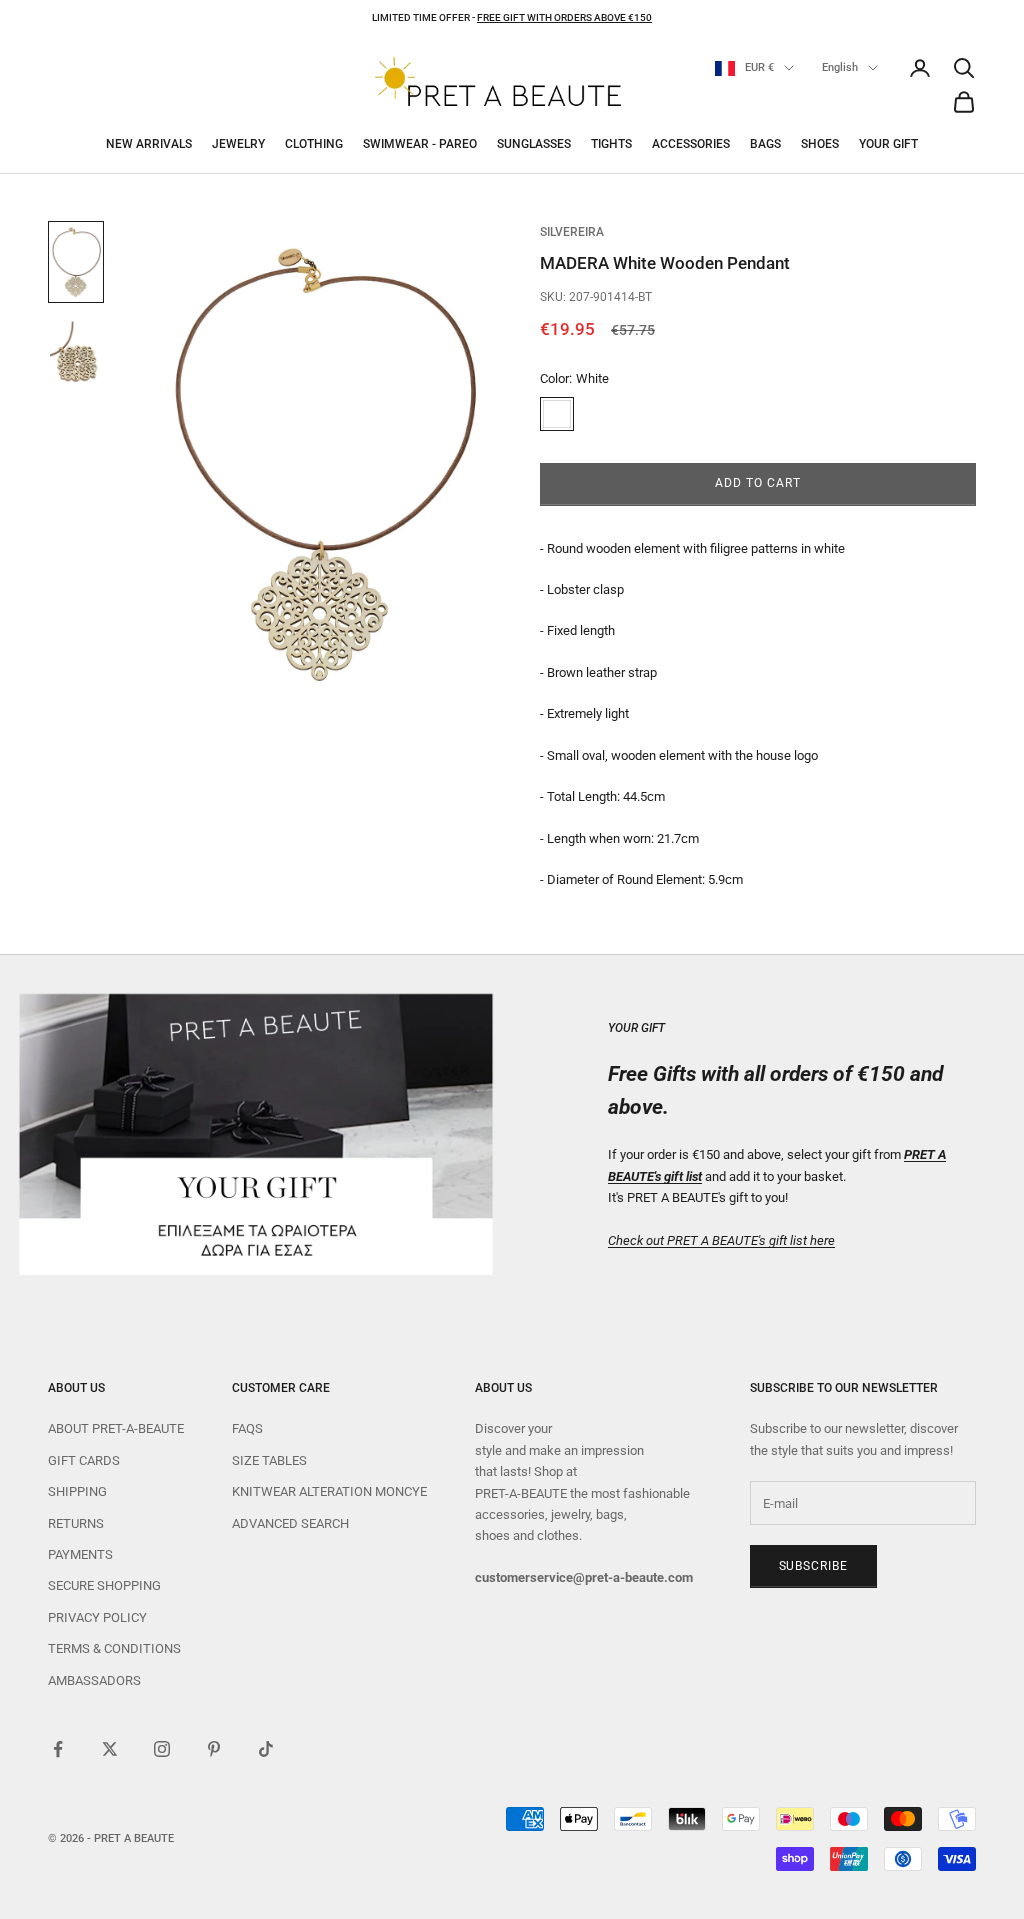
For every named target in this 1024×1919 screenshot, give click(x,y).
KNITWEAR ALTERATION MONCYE (329, 1491)
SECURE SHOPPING (104, 1585)
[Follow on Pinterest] (214, 1749)
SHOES (820, 144)
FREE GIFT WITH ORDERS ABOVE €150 (564, 17)
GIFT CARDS (84, 1460)
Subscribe (814, 1566)
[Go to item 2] (76, 360)
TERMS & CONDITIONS (114, 1648)
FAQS (247, 1428)
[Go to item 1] (76, 262)
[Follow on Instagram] (162, 1749)
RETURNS (76, 1523)
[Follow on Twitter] (110, 1749)
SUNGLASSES (534, 144)
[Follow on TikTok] (266, 1749)
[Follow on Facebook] (58, 1749)
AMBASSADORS (94, 1680)
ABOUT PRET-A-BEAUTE (116, 1428)
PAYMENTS (80, 1554)
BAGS (765, 144)
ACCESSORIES (691, 144)
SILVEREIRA (572, 232)
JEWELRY (238, 144)
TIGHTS (611, 144)
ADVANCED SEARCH (290, 1523)
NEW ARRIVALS (149, 144)
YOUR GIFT (888, 144)
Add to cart (758, 483)
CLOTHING (314, 144)
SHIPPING (77, 1491)
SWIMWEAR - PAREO (420, 144)
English (840, 67)
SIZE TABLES (269, 1460)
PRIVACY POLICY (97, 1617)
